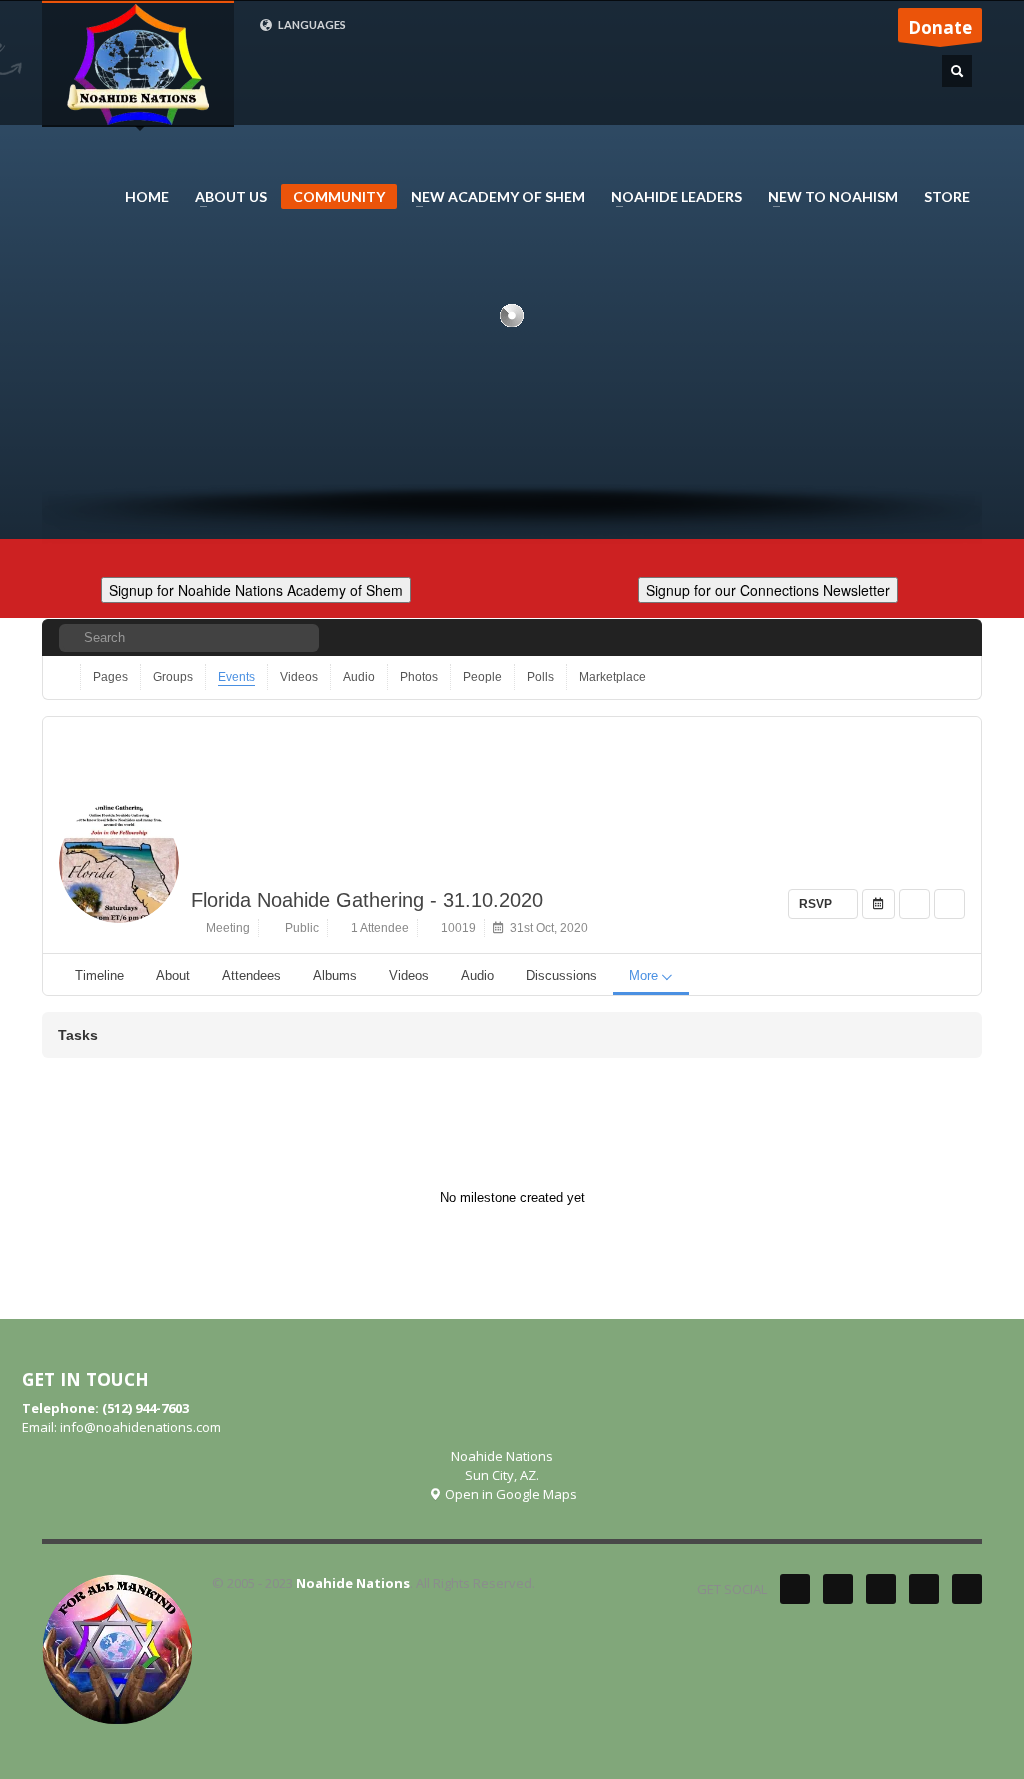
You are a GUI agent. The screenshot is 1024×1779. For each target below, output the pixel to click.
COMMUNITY (339, 196)
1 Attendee (377, 928)
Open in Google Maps (509, 1494)
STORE (947, 197)
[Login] (951, 637)
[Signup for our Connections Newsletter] (768, 587)
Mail (967, 1589)
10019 (455, 928)
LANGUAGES (311, 24)
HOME (147, 197)
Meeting (225, 928)
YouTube (924, 1589)
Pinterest (881, 1589)
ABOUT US (225, 197)
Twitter (795, 1589)
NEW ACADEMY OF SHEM (492, 197)
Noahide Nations (353, 1583)
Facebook (838, 1589)
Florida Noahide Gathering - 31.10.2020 (367, 900)
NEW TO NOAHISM (827, 197)
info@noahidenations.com (140, 1427)
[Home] (65, 677)
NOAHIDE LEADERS (670, 197)
